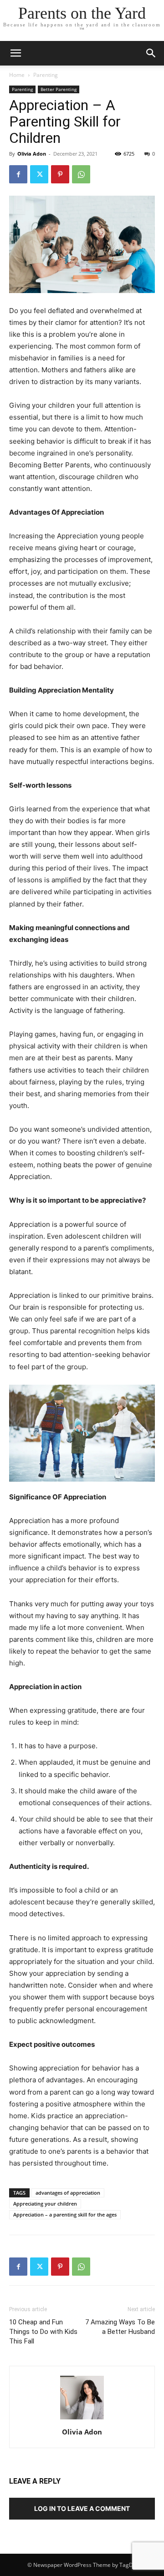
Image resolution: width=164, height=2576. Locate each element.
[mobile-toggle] (15, 53)
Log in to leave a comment (82, 2508)
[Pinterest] (60, 174)
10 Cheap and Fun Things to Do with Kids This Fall (43, 2332)
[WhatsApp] (81, 174)
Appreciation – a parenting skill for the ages (65, 2214)
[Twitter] (39, 174)
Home (17, 75)
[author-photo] (82, 2419)
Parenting (46, 75)
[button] (151, 53)
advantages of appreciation (68, 2193)
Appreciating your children (45, 2204)
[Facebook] (18, 174)
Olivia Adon (32, 154)
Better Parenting (59, 89)
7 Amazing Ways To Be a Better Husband (120, 2327)
